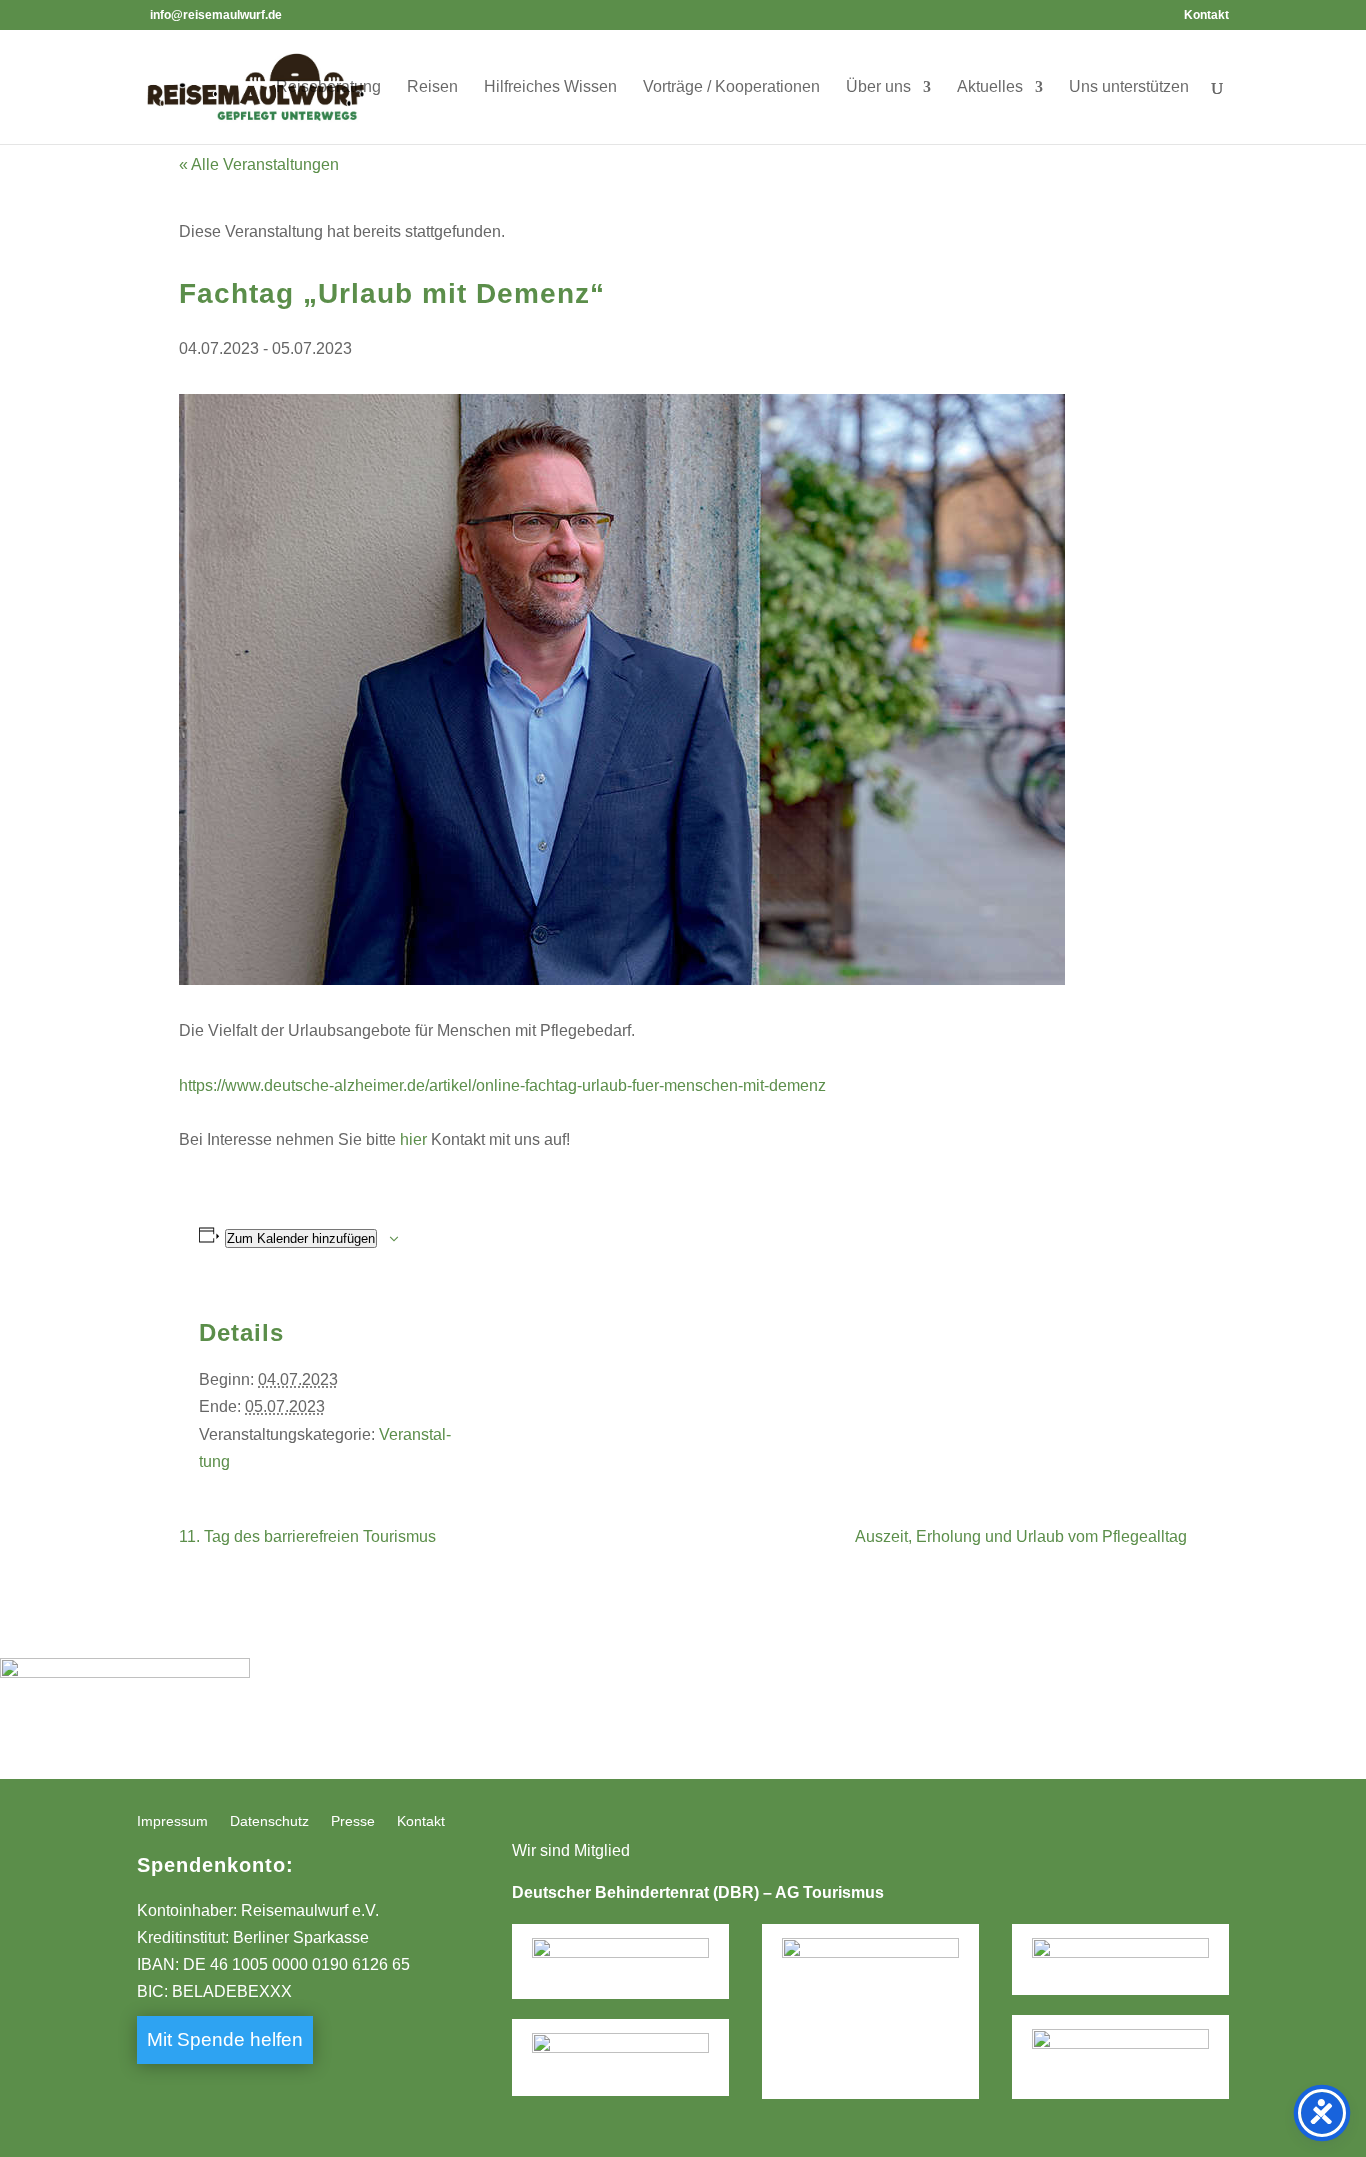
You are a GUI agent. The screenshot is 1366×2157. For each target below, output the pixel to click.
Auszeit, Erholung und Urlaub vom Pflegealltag (1021, 1536)
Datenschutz (269, 1821)
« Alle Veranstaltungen (259, 164)
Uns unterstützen (1129, 87)
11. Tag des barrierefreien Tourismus (307, 1536)
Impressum (172, 1821)
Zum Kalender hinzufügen (301, 1238)
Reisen (432, 87)
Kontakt (1206, 15)
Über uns (878, 87)
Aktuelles (990, 87)
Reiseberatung (328, 87)
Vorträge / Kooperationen (731, 87)
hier (413, 1139)
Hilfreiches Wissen (550, 87)
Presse (353, 1821)
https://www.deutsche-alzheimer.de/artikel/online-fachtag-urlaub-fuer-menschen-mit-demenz (502, 1085)
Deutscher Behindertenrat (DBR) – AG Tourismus (698, 1892)
